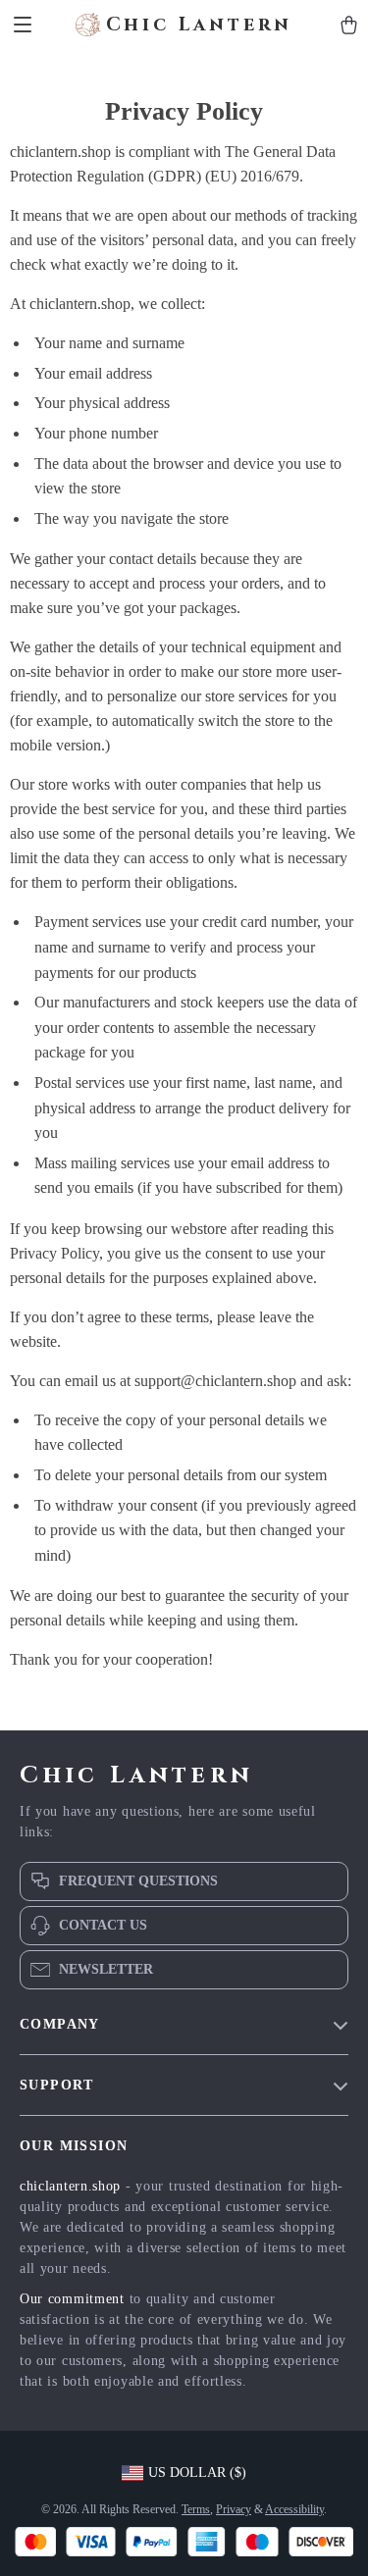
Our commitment (72, 2299)
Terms (196, 2509)
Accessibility (294, 2509)
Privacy (234, 2509)
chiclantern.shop (70, 2186)
